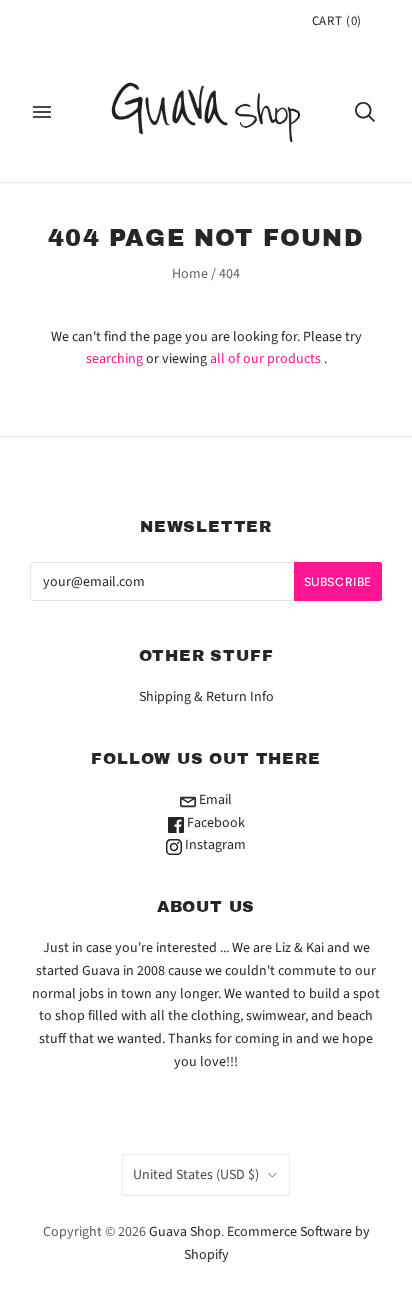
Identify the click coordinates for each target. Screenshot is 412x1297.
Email (214, 800)
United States (196, 1175)
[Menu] (42, 112)
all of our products (265, 359)
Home (190, 274)
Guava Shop (185, 1232)
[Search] (365, 112)
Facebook (214, 823)
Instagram (214, 845)
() (337, 21)
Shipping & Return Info (206, 697)
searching (114, 359)
